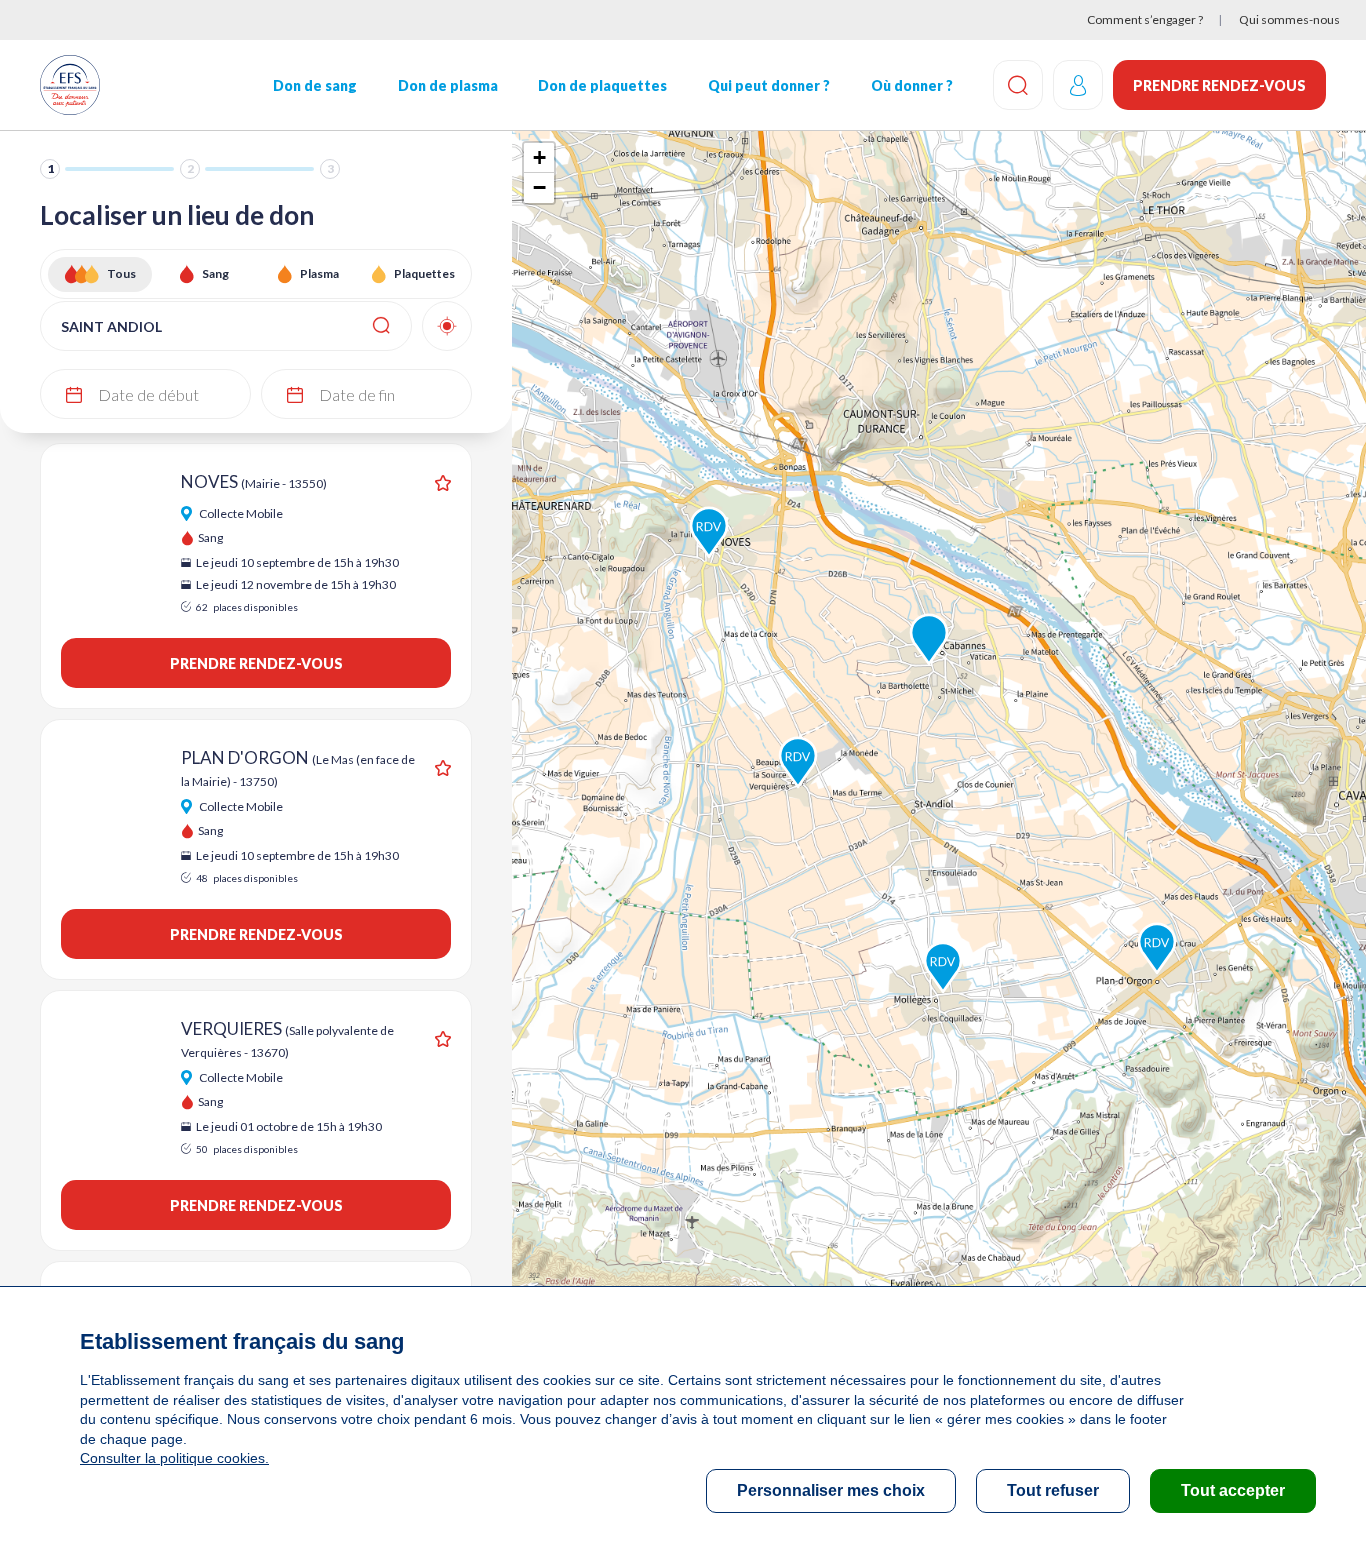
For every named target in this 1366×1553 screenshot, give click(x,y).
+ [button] (539, 157)
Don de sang (315, 85)
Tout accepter (1233, 1490)
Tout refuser (1053, 1490)
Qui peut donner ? (769, 85)
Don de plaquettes (602, 85)
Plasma (319, 273)
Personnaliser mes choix (831, 1490)
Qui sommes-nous (1289, 19)
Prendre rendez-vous (1219, 85)
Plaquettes (424, 273)
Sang (215, 273)
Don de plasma (448, 85)
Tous (121, 273)
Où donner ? (912, 85)
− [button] (539, 187)
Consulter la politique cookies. (174, 1458)
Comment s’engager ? (1145, 19)
